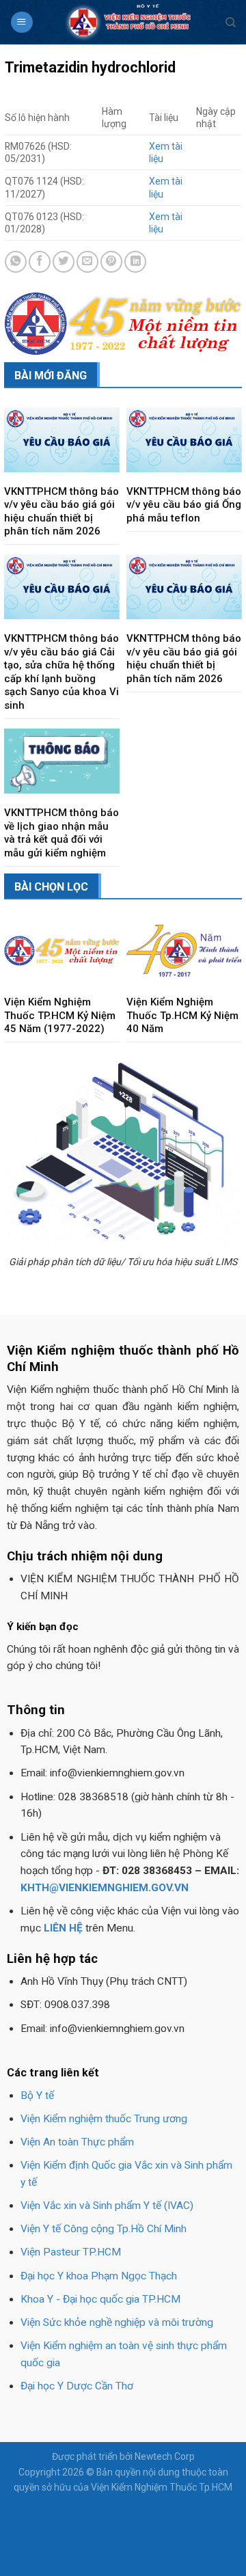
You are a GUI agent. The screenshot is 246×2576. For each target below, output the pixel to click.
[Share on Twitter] (64, 262)
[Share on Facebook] (40, 262)
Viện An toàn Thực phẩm (77, 2142)
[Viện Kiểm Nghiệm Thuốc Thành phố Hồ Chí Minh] (129, 22)
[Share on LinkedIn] (135, 262)
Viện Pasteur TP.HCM (71, 2252)
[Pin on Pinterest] (111, 262)
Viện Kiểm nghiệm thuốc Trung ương (104, 2119)
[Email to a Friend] (87, 262)
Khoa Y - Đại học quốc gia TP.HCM (100, 2299)
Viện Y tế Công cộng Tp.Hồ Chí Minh (104, 2229)
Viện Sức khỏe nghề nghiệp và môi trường (117, 2322)
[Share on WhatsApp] (16, 262)
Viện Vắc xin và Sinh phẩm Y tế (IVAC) (107, 2206)
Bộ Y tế (37, 2096)
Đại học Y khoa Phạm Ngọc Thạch (99, 2276)
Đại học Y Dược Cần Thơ (77, 2386)
